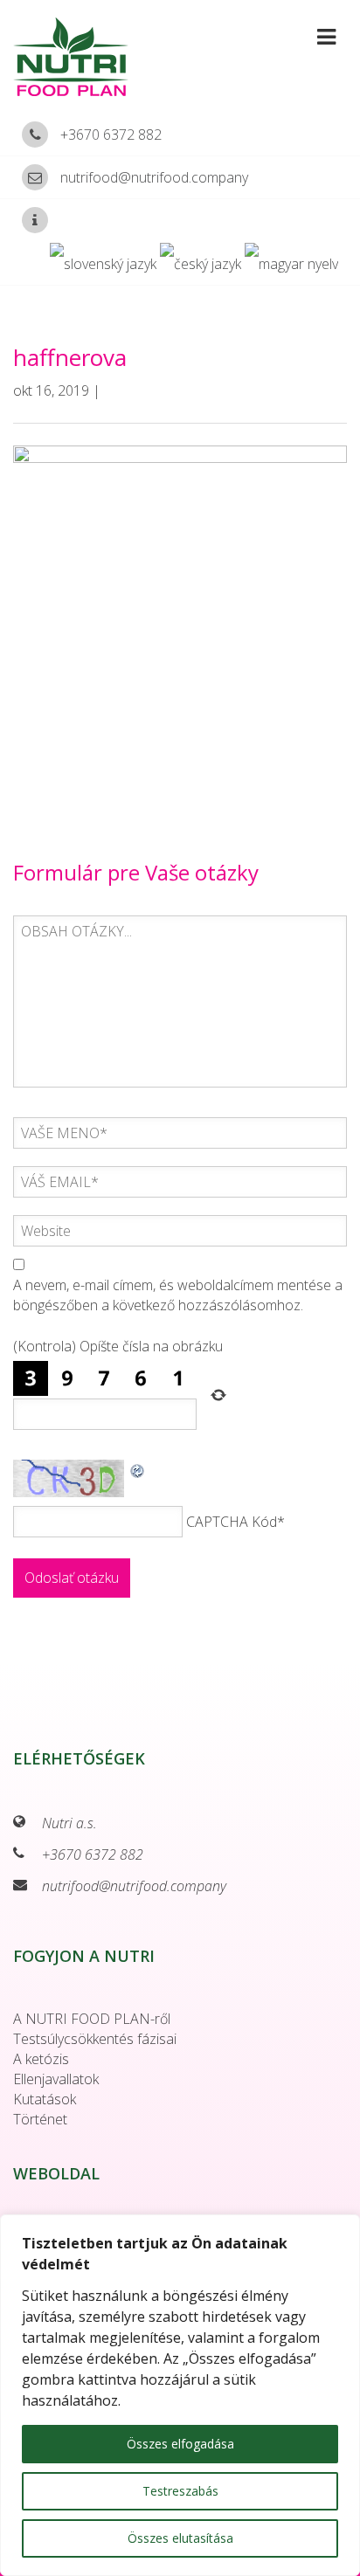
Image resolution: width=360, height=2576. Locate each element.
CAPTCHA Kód (232, 1522)
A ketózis (41, 2059)
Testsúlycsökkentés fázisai (95, 2039)
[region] (180, 2395)
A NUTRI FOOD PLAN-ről (92, 2019)
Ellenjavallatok (56, 2079)
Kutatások (45, 2099)
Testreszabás (180, 2491)
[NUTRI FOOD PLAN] (80, 57)
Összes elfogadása (180, 2444)
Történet (40, 2119)
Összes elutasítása (180, 2538)
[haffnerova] (180, 623)
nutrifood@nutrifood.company (154, 177)
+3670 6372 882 (111, 135)
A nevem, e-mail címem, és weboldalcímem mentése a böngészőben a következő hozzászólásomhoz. (178, 1295)
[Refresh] (138, 1469)
